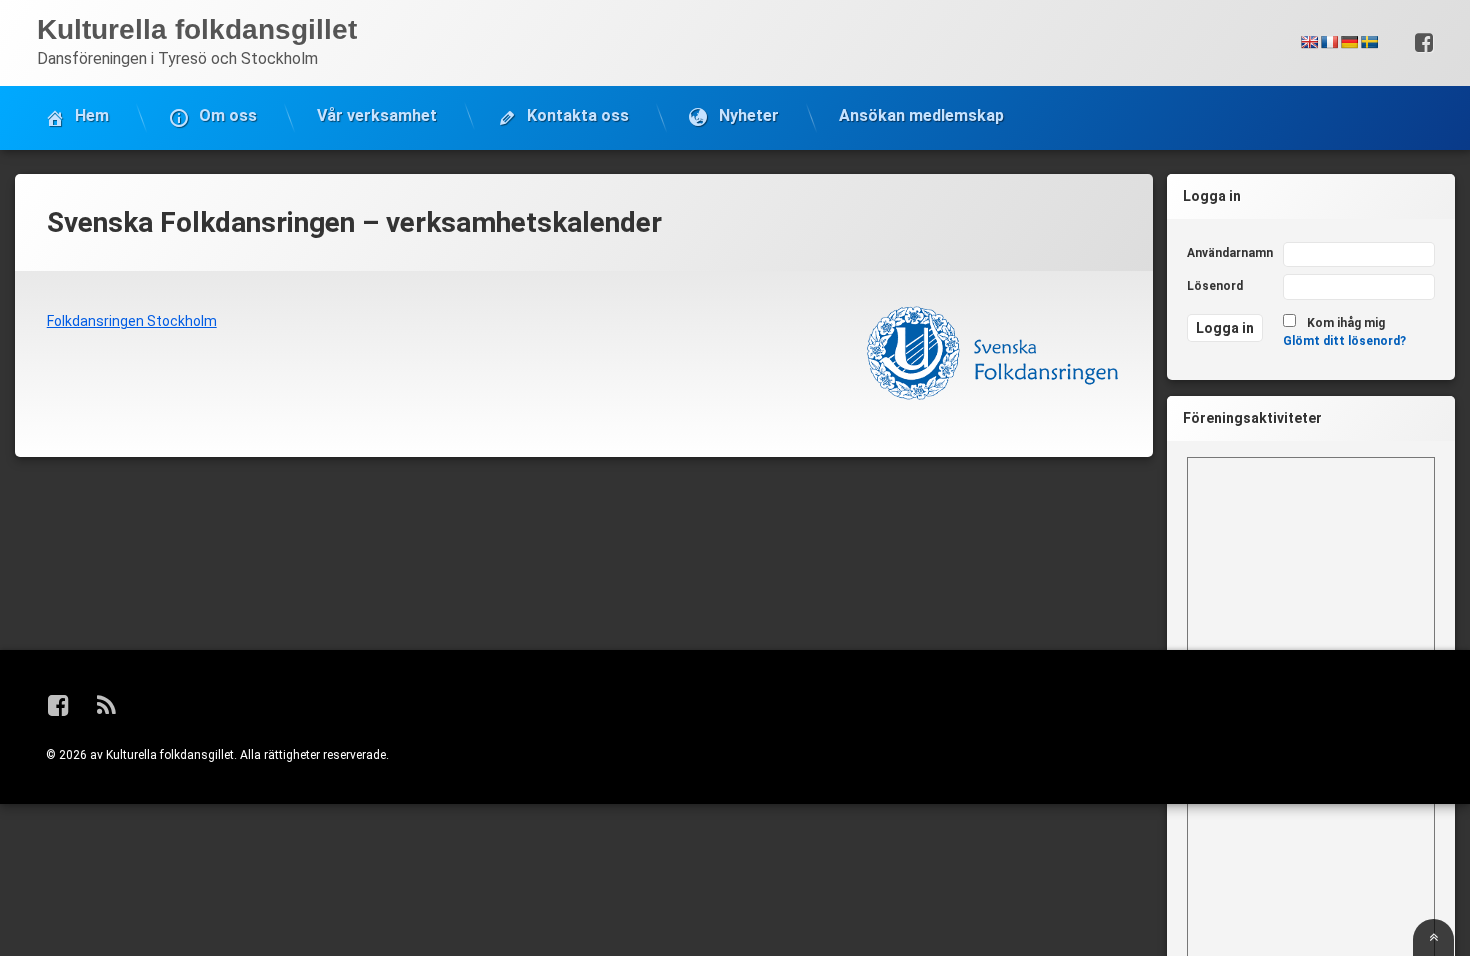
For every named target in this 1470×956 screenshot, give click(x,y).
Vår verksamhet (377, 115)
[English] (1309, 42)
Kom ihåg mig (1346, 323)
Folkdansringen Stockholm (132, 321)
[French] (1329, 42)
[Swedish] (1369, 42)
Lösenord (1215, 286)
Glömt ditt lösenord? (1344, 341)
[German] (1349, 42)
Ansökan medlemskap (921, 115)
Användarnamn (1230, 253)
